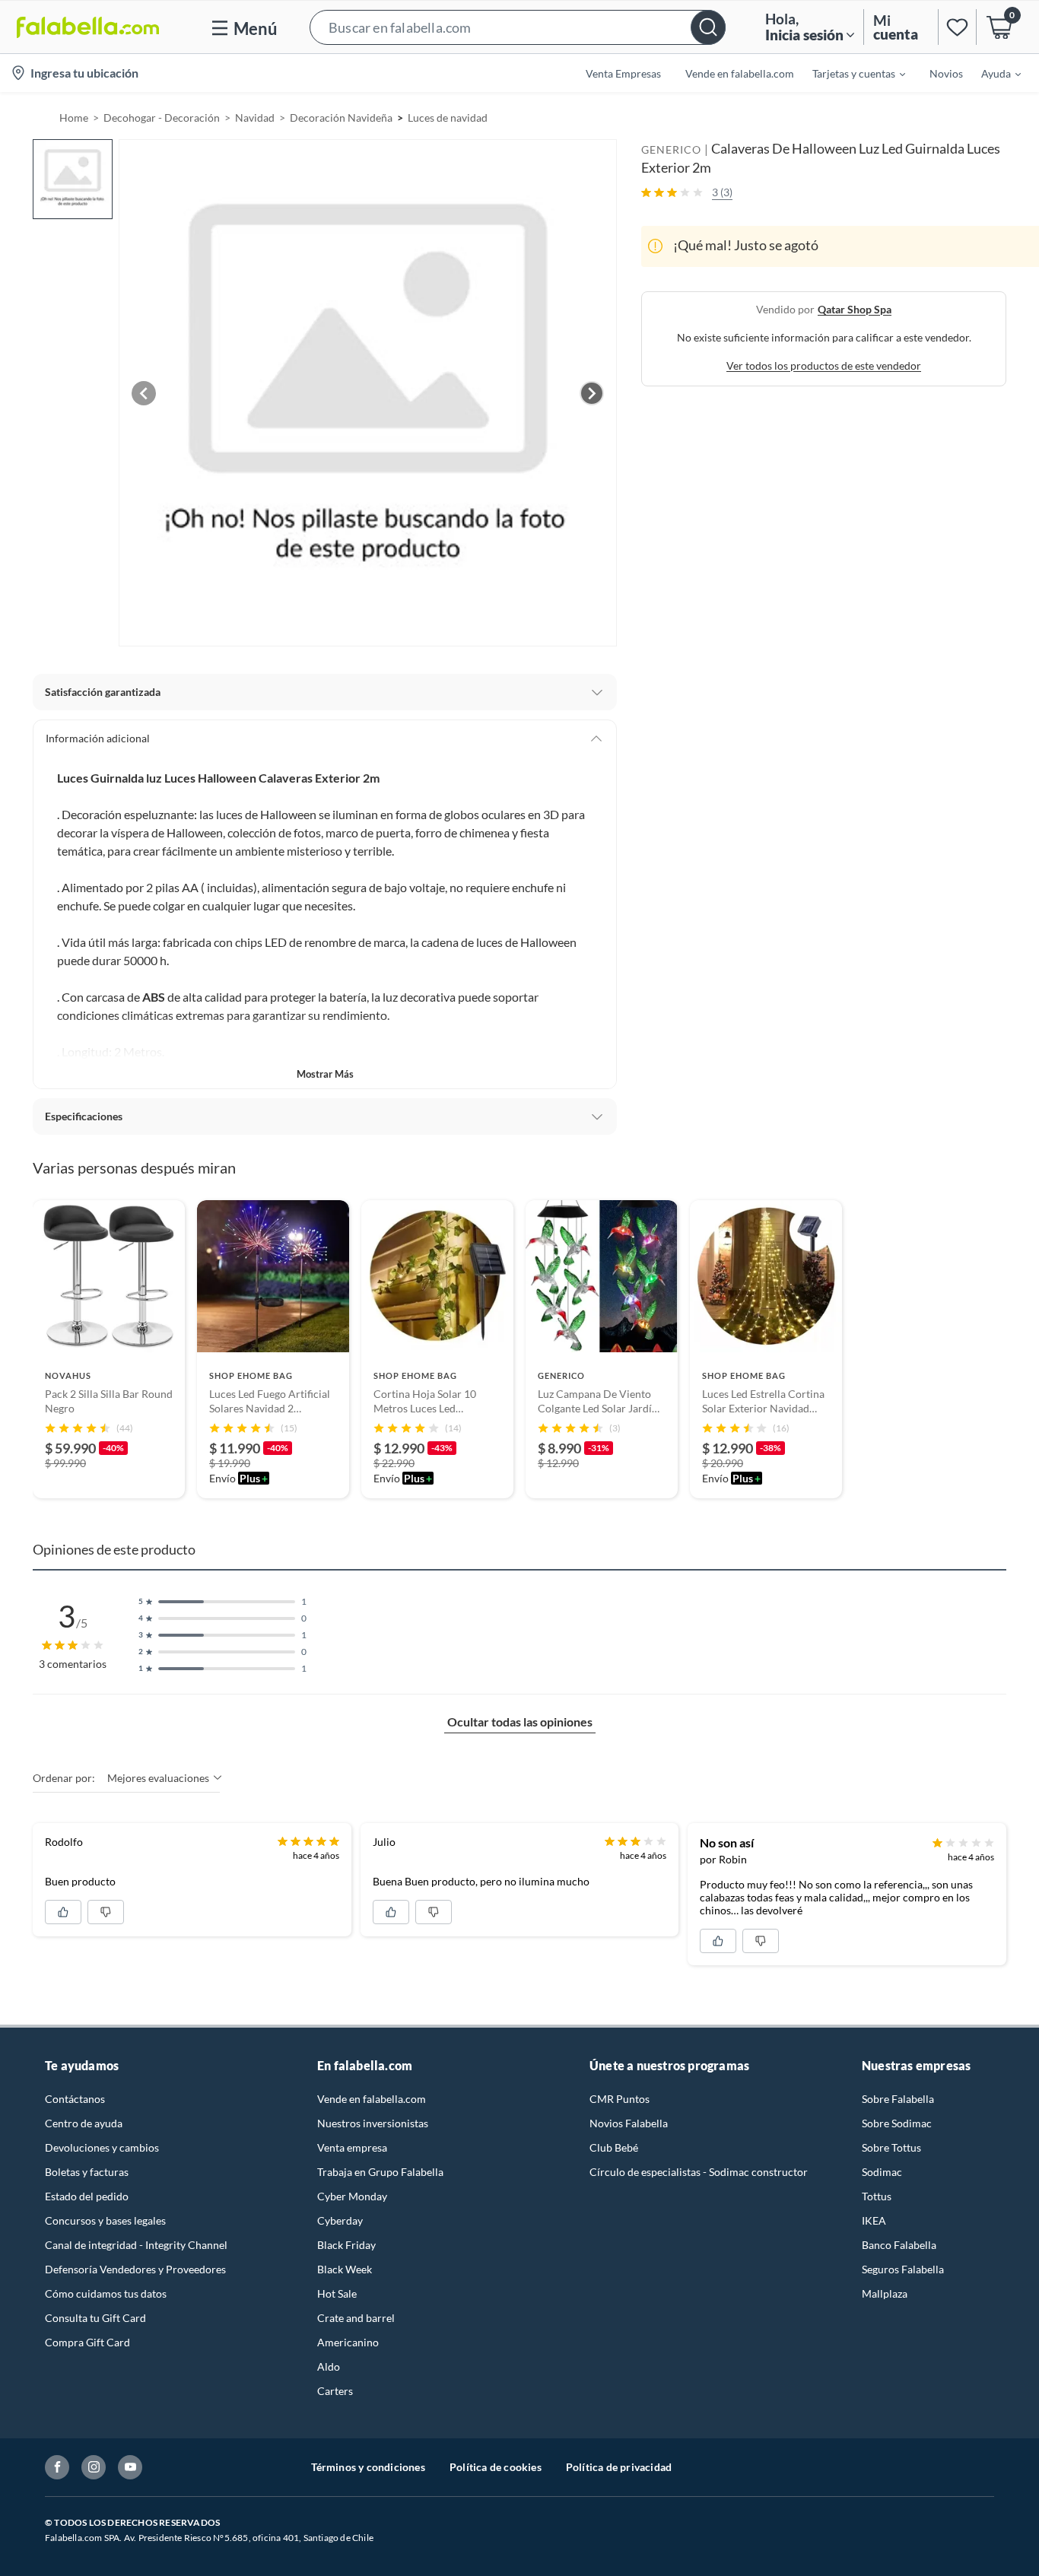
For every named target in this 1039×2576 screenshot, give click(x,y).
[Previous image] (144, 393)
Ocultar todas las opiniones (520, 1722)
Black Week (345, 2269)
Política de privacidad (619, 2467)
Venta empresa (352, 2147)
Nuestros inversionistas (373, 2123)
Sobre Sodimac (897, 2123)
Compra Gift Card (87, 2342)
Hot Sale (337, 2293)
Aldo (329, 2366)
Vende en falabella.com (372, 2099)
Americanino (348, 2342)
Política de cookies (496, 2467)
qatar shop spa (855, 308)
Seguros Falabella (903, 2269)
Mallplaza (885, 2293)
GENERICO (671, 149)
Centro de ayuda (84, 2123)
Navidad (255, 118)
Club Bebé (614, 2147)
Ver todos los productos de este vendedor (824, 365)
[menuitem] (850, 73)
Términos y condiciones (368, 2467)
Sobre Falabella (898, 2099)
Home (74, 118)
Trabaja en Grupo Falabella (380, 2172)
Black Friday (346, 2245)
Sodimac (882, 2172)
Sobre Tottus (891, 2147)
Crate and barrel (356, 2318)
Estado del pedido (87, 2196)
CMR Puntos (620, 2099)
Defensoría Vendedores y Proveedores (135, 2269)
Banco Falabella (899, 2245)
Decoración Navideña (341, 118)
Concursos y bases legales (105, 2220)
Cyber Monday (352, 2196)
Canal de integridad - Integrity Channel (136, 2245)
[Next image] (592, 393)
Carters (335, 2391)
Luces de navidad (448, 118)
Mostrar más (325, 1074)
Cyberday (340, 2220)
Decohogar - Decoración (162, 118)
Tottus (877, 2196)
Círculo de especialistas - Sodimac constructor (699, 2172)
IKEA (874, 2220)
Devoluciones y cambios (102, 2147)
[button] (518, 27)
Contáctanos (75, 2099)
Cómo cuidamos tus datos (106, 2293)
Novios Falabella (629, 2123)
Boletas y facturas (87, 2172)
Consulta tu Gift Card (95, 2318)
